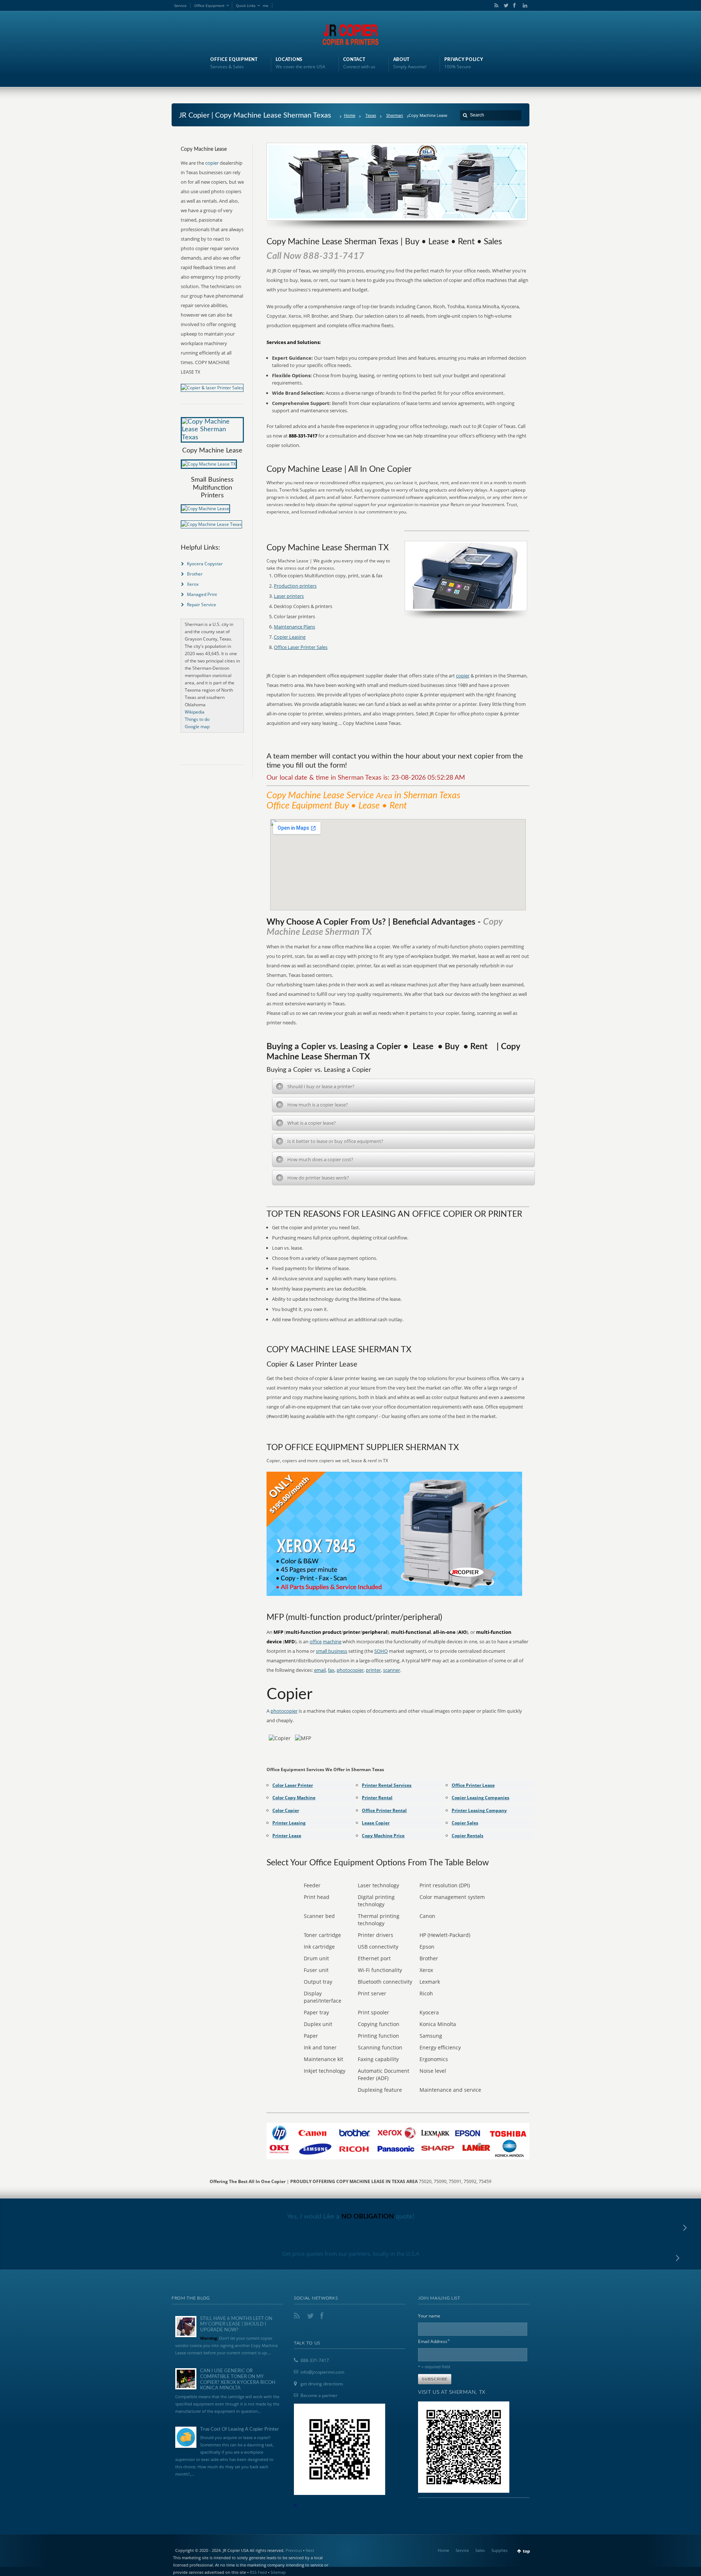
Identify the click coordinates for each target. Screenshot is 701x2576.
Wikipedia (195, 712)
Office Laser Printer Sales (301, 647)
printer (373, 1670)
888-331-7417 (315, 2360)
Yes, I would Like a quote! (351, 2217)
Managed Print (202, 594)
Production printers (295, 586)
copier (463, 676)
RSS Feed (258, 2572)
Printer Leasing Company (479, 1810)
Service (180, 5)
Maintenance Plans (294, 627)
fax (331, 1670)
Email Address (434, 2341)
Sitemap (278, 2572)
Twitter (505, 5)
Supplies (499, 2550)
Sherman (395, 115)
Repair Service (202, 605)
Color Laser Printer (293, 1785)
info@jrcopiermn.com (322, 2372)
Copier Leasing (290, 637)
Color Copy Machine (294, 1798)
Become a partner (319, 2395)
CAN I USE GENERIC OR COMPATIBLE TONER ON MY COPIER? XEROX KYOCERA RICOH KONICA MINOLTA (238, 2380)
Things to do (197, 719)
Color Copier (286, 1810)
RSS (495, 5)
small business (332, 1651)
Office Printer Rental (384, 1810)
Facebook (514, 5)
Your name (429, 2316)
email (320, 1670)
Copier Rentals (468, 1836)
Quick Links (246, 5)
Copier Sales (465, 1823)
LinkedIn (523, 5)
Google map (197, 727)
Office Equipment (209, 5)
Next (310, 2550)
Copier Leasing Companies (480, 1798)
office (316, 1641)
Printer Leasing (289, 1823)
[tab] (403, 1086)
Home (350, 115)
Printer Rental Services (387, 1785)
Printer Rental (377, 1798)
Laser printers (289, 596)
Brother (195, 574)
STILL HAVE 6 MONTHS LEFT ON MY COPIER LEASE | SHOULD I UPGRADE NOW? (236, 2324)
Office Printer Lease (473, 1785)
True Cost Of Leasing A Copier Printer (240, 2429)
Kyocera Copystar (205, 564)
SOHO (381, 1651)
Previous (294, 2550)
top (526, 2551)
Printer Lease (287, 1836)
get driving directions (322, 2384)
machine (332, 1641)
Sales (480, 2550)
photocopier (350, 1670)
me (266, 5)
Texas (371, 115)
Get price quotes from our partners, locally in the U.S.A (351, 2254)
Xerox (193, 584)
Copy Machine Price (383, 1836)
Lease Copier (376, 1823)
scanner (392, 1670)
